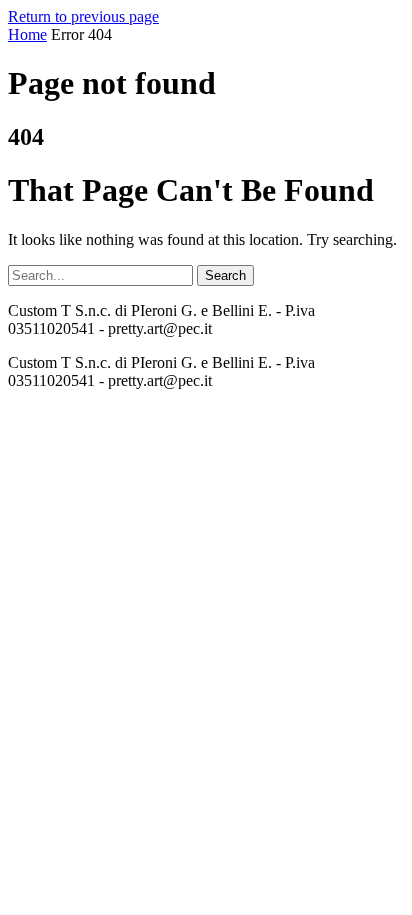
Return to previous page (83, 16)
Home (27, 34)
